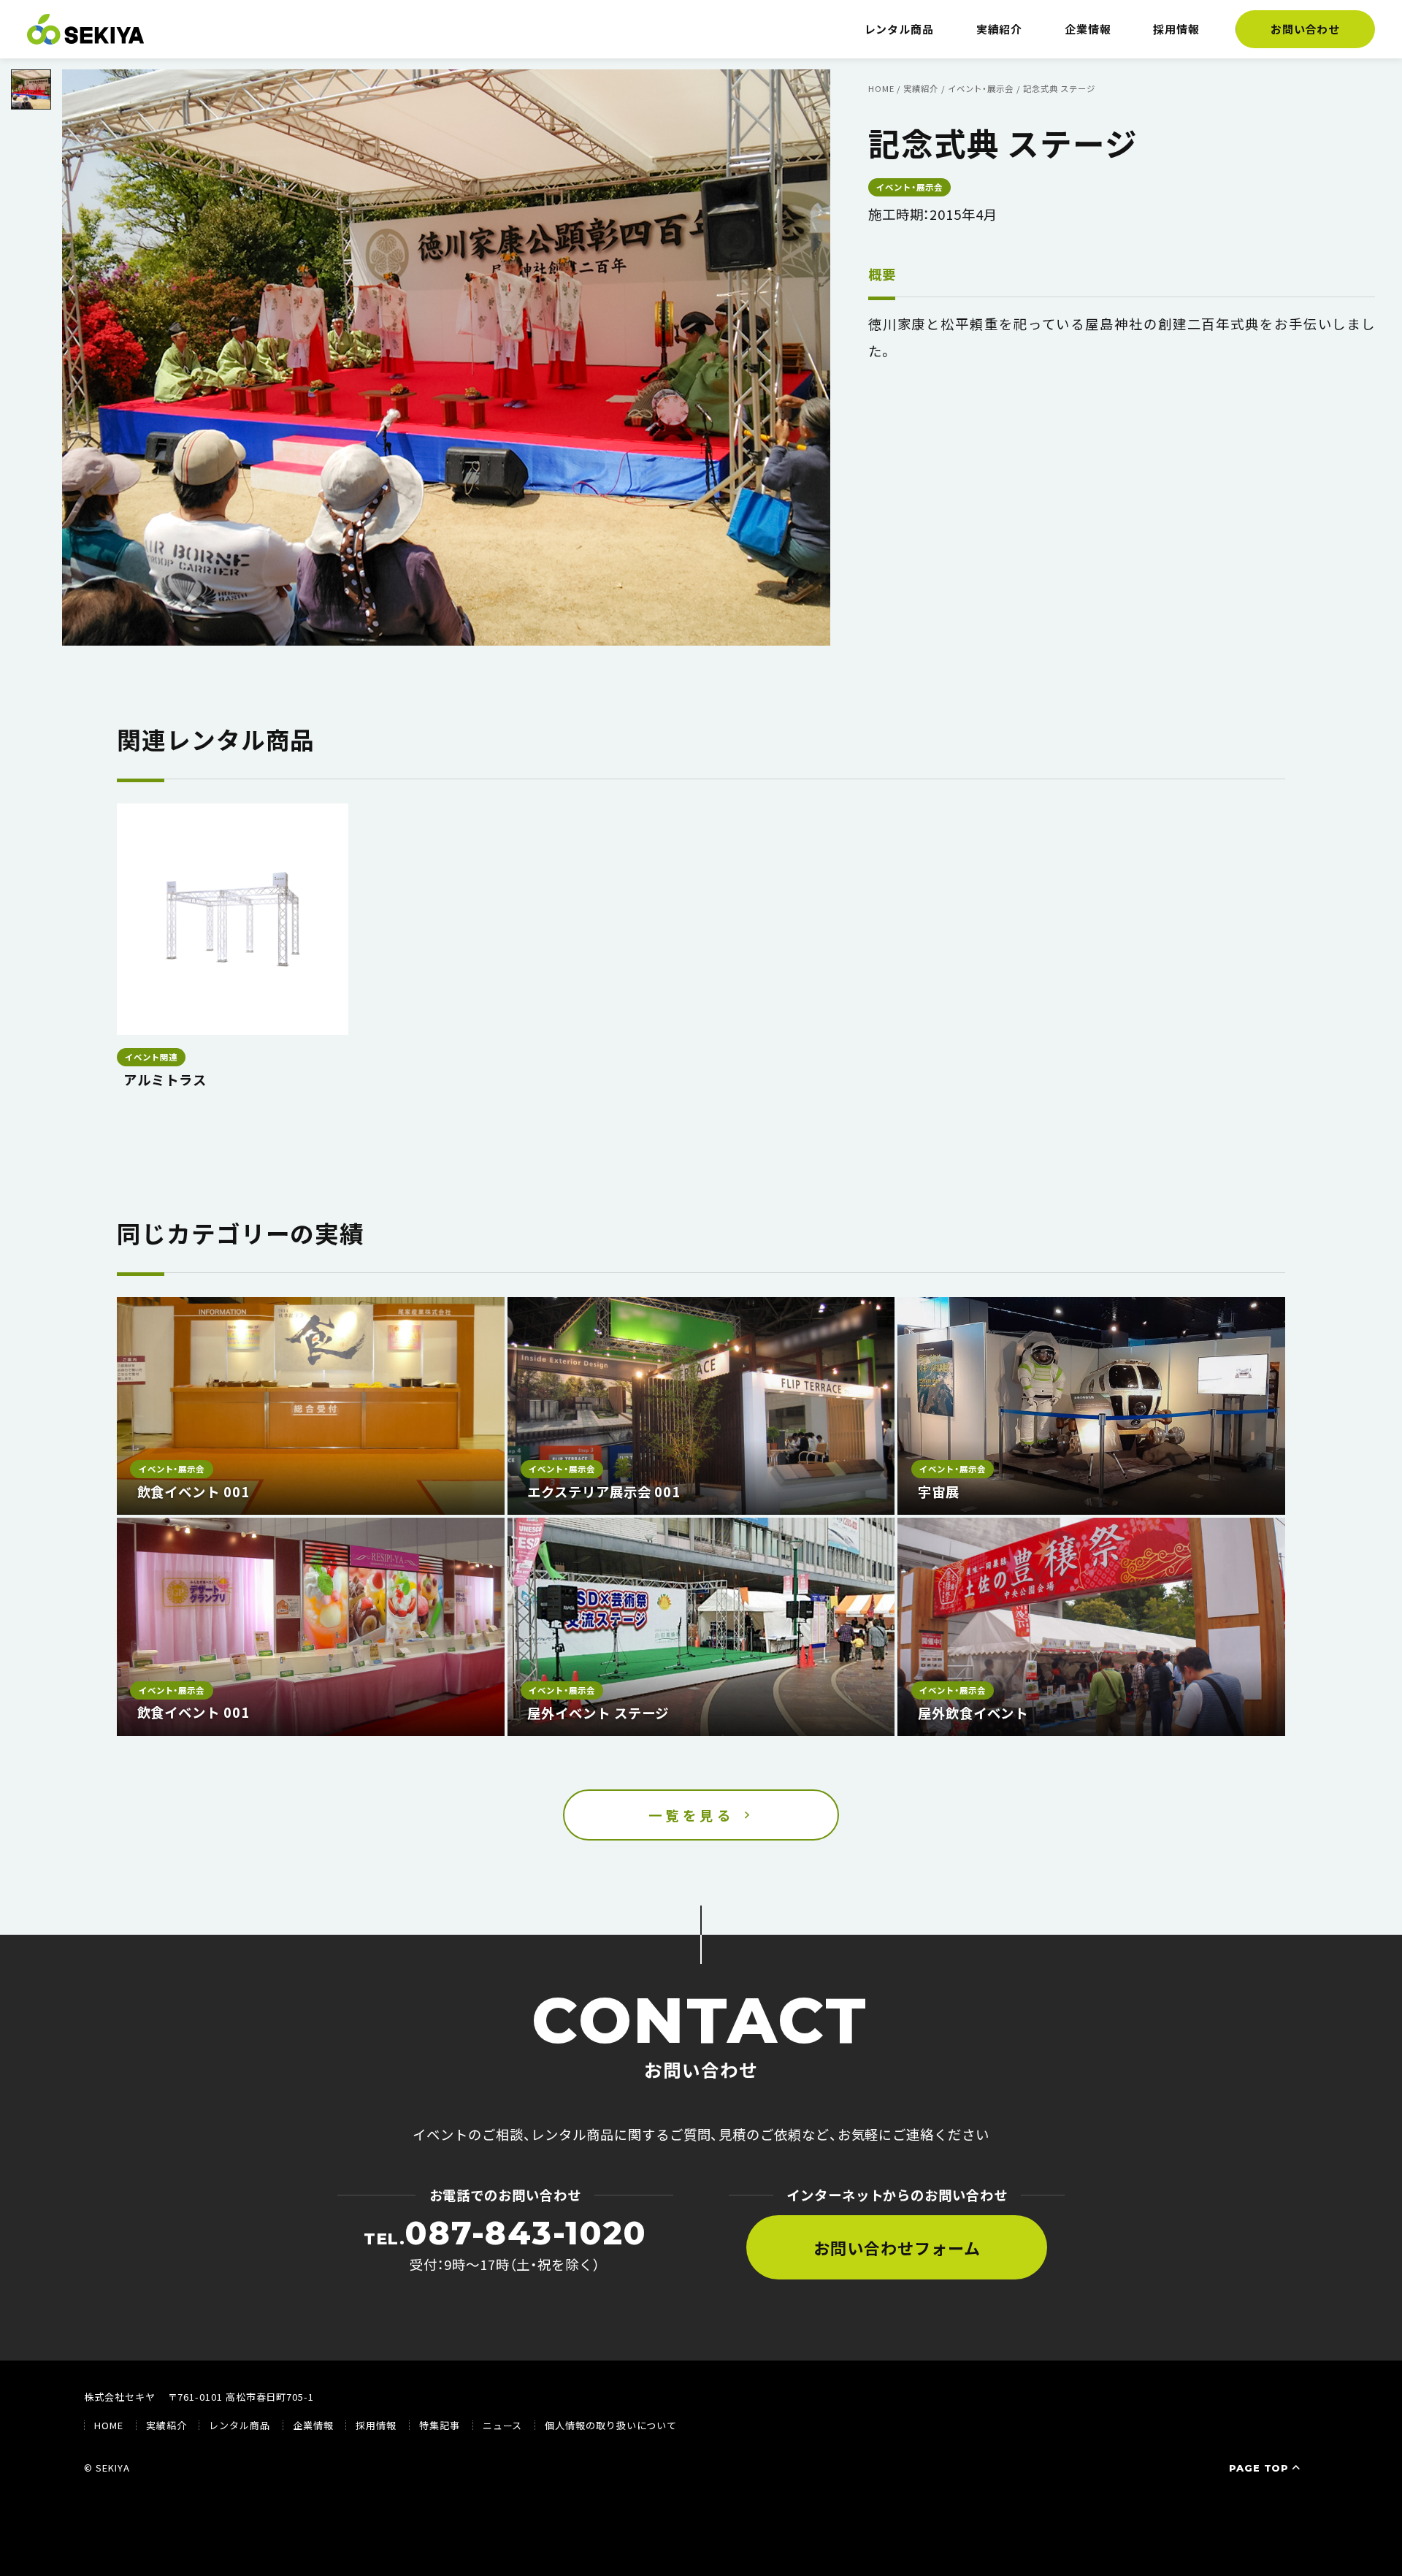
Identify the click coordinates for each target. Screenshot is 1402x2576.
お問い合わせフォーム (897, 2247)
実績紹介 (1000, 29)
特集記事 (440, 2425)
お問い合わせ (1306, 29)
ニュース (503, 2425)
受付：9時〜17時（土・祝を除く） (505, 2244)
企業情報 (1088, 29)
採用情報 (1176, 29)
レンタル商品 (900, 29)
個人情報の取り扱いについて (611, 2425)
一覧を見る (692, 1815)
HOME (109, 2425)
